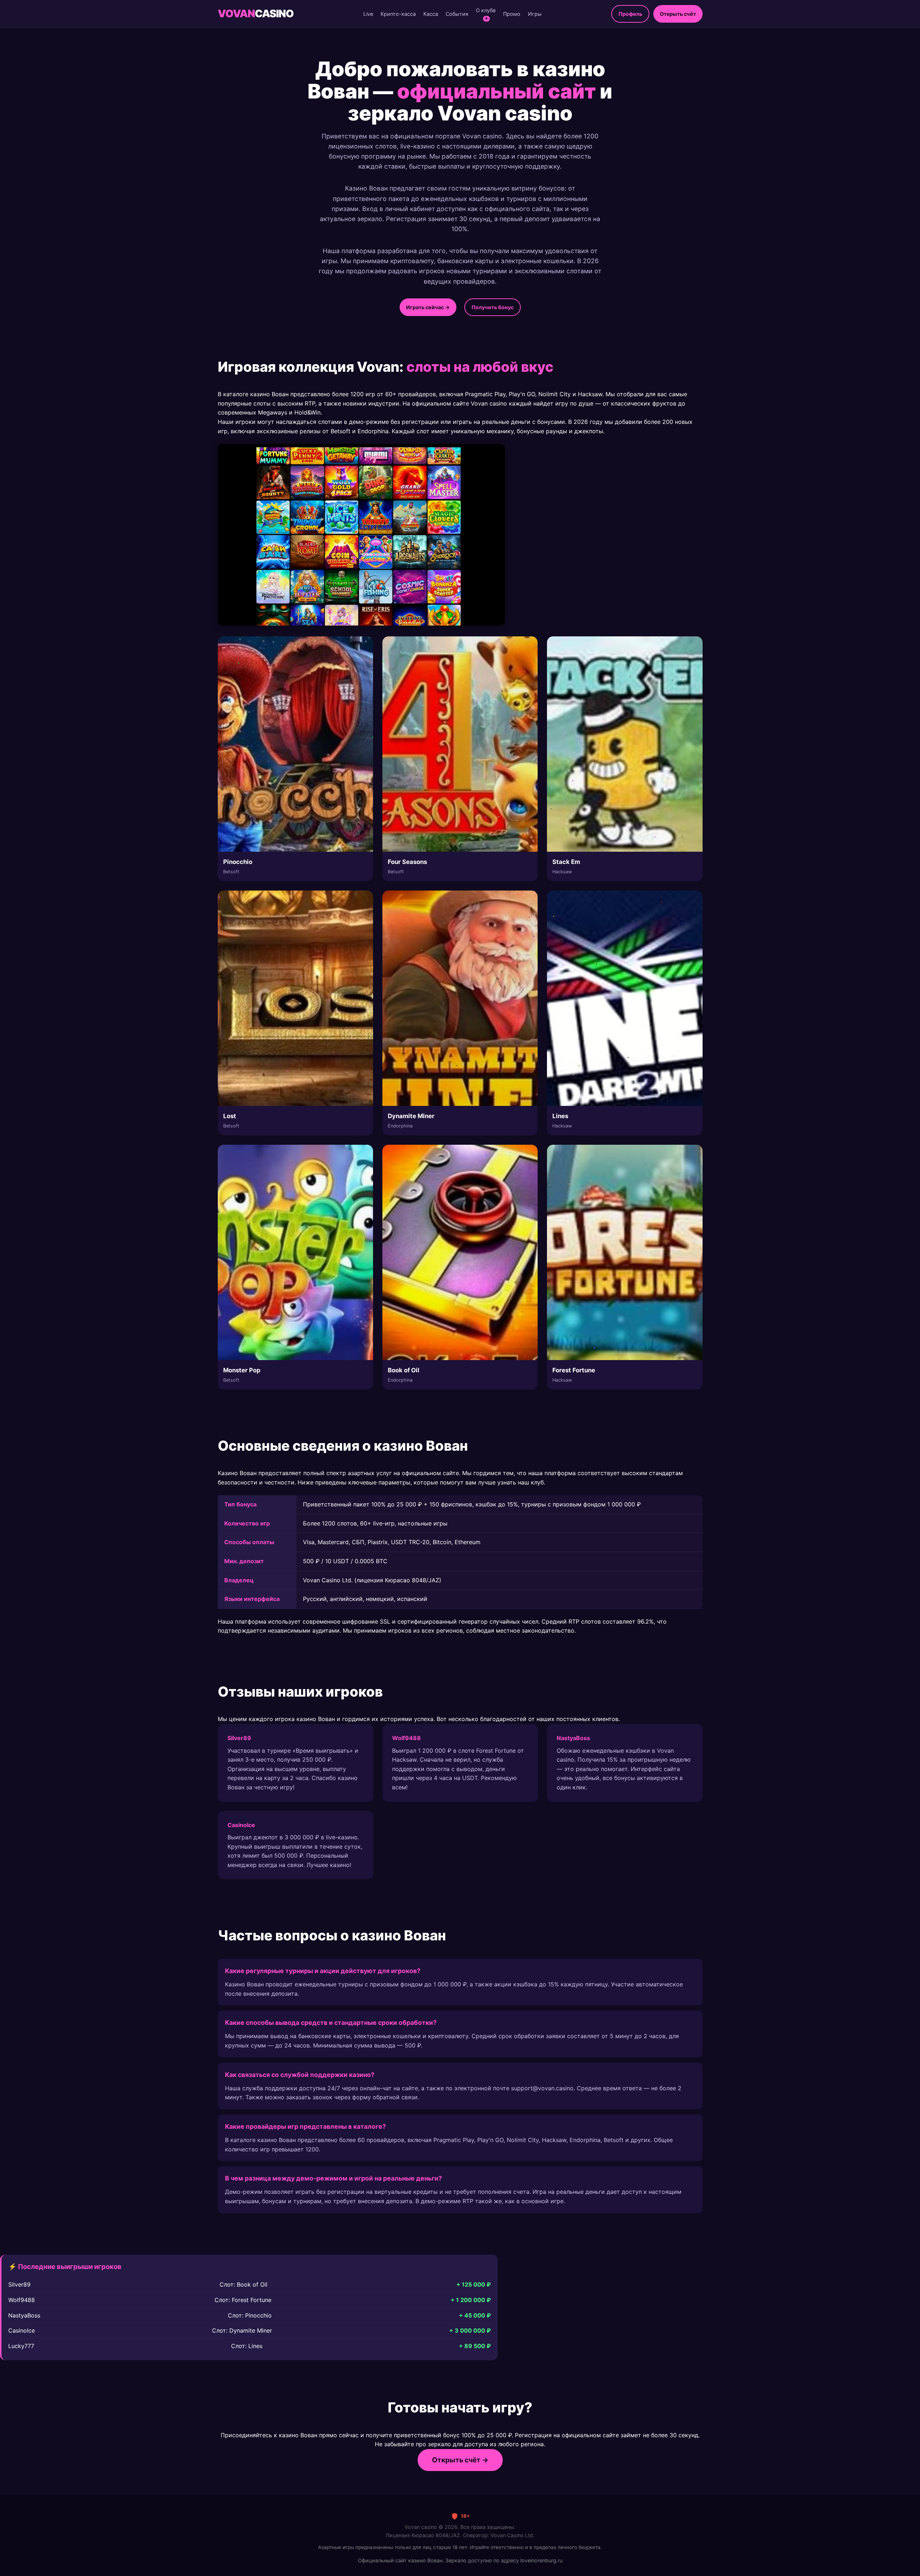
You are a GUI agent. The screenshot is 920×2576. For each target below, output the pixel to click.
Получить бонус (493, 307)
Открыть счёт (678, 14)
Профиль (630, 14)
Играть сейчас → (428, 307)
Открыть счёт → (460, 2460)
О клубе (486, 14)
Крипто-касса (398, 14)
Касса (431, 14)
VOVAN (256, 13)
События (457, 14)
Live (368, 14)
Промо (512, 14)
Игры (535, 14)
